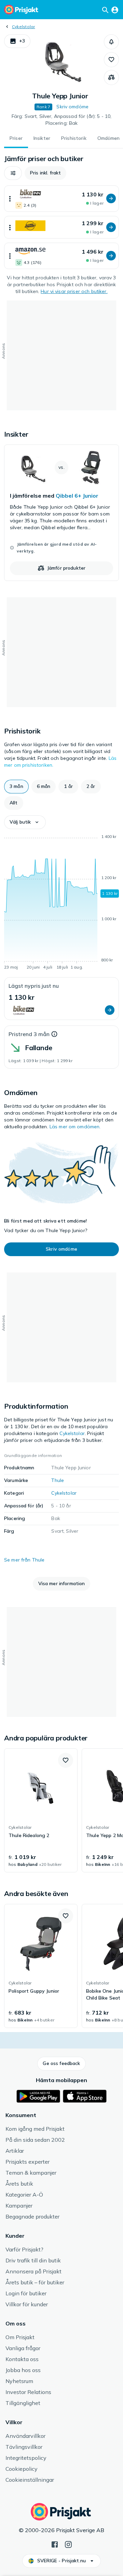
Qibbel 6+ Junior (77, 496)
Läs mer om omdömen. (75, 1127)
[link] (61, 513)
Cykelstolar (24, 27)
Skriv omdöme (72, 107)
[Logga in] (115, 10)
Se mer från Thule (24, 1560)
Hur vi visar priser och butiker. (74, 291)
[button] (17, 41)
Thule (58, 1480)
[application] (61, 903)
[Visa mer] (10, 199)
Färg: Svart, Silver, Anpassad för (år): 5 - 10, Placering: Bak (62, 120)
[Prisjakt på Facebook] (55, 2544)
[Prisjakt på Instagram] (68, 2544)
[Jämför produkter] (111, 77)
